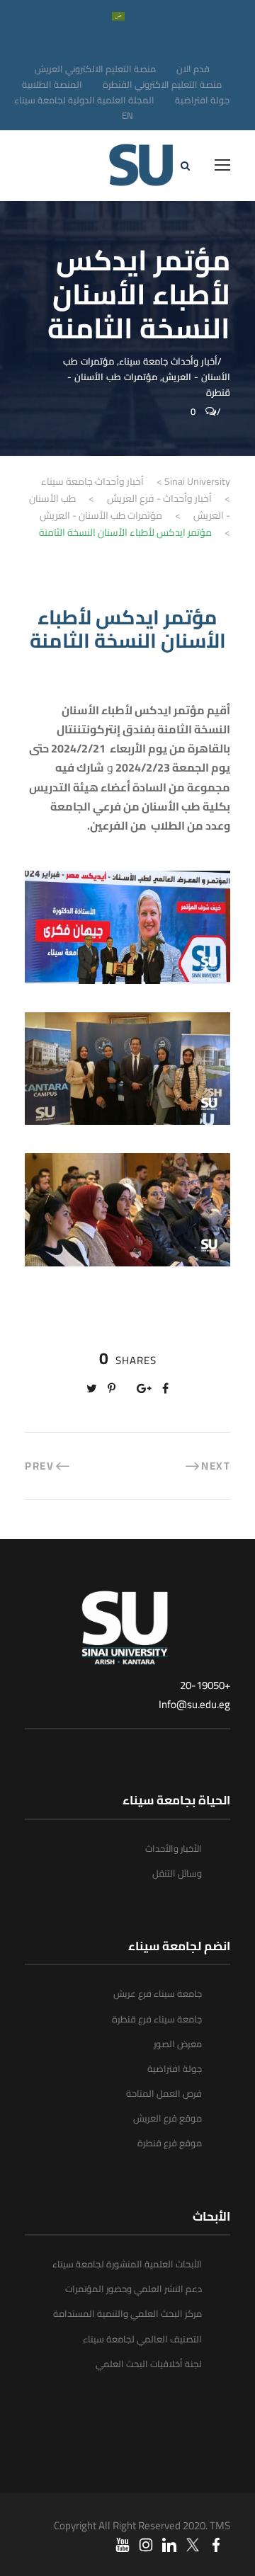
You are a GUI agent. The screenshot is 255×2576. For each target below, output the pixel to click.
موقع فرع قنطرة (170, 2143)
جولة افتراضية (202, 100)
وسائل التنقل (177, 1873)
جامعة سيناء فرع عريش (158, 1993)
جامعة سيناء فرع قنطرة (157, 2019)
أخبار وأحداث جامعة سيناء (168, 361)
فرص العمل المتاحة (164, 2093)
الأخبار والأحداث (174, 1848)
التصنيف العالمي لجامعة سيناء (142, 2339)
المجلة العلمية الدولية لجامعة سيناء (84, 100)
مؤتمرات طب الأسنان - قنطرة (149, 384)
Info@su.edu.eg (194, 1704)
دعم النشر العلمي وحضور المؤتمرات (134, 2289)
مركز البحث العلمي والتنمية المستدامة (127, 2313)
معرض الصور (178, 2044)
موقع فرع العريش (168, 2118)
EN (127, 115)
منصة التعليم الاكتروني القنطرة (162, 84)
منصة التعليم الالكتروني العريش (95, 69)
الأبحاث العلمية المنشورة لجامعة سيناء (127, 2264)
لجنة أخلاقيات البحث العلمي (149, 2364)
